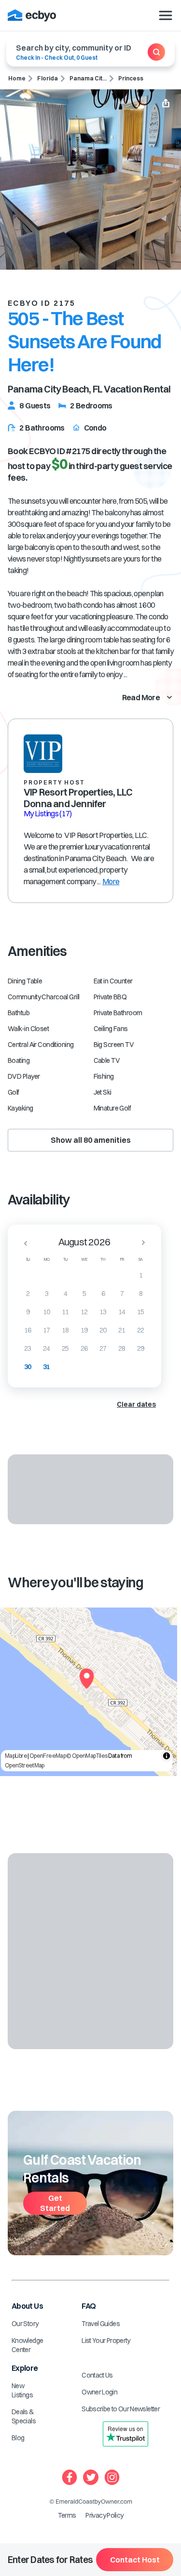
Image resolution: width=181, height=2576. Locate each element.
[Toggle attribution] (167, 1756)
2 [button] (28, 1294)
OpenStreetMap (25, 1765)
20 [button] (103, 1330)
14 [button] (122, 1312)
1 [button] (141, 1275)
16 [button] (28, 1330)
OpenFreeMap (48, 1756)
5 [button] (84, 1294)
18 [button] (65, 1330)
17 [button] (47, 1330)
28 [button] (122, 1348)
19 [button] (84, 1330)
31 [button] (47, 1367)
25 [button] (65, 1348)
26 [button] (84, 1348)
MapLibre (16, 1756)
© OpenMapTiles (87, 1756)
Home (17, 78)
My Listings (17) (48, 813)
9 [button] (28, 1312)
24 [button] (47, 1348)
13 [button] (103, 1312)
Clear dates (136, 1404)
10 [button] (47, 1312)
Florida (48, 78)
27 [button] (103, 1348)
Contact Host (135, 2560)
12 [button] (84, 1312)
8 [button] (141, 1294)
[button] (23, 1243)
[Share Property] (166, 104)
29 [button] (141, 1348)
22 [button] (141, 1330)
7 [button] (122, 1294)
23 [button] (28, 1348)
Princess (131, 78)
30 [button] (28, 1367)
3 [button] (47, 1294)
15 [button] (141, 1312)
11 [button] (65, 1312)
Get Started (55, 2203)
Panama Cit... (88, 78)
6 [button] (103, 1294)
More (111, 881)
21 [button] (122, 1330)
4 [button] (65, 1294)
